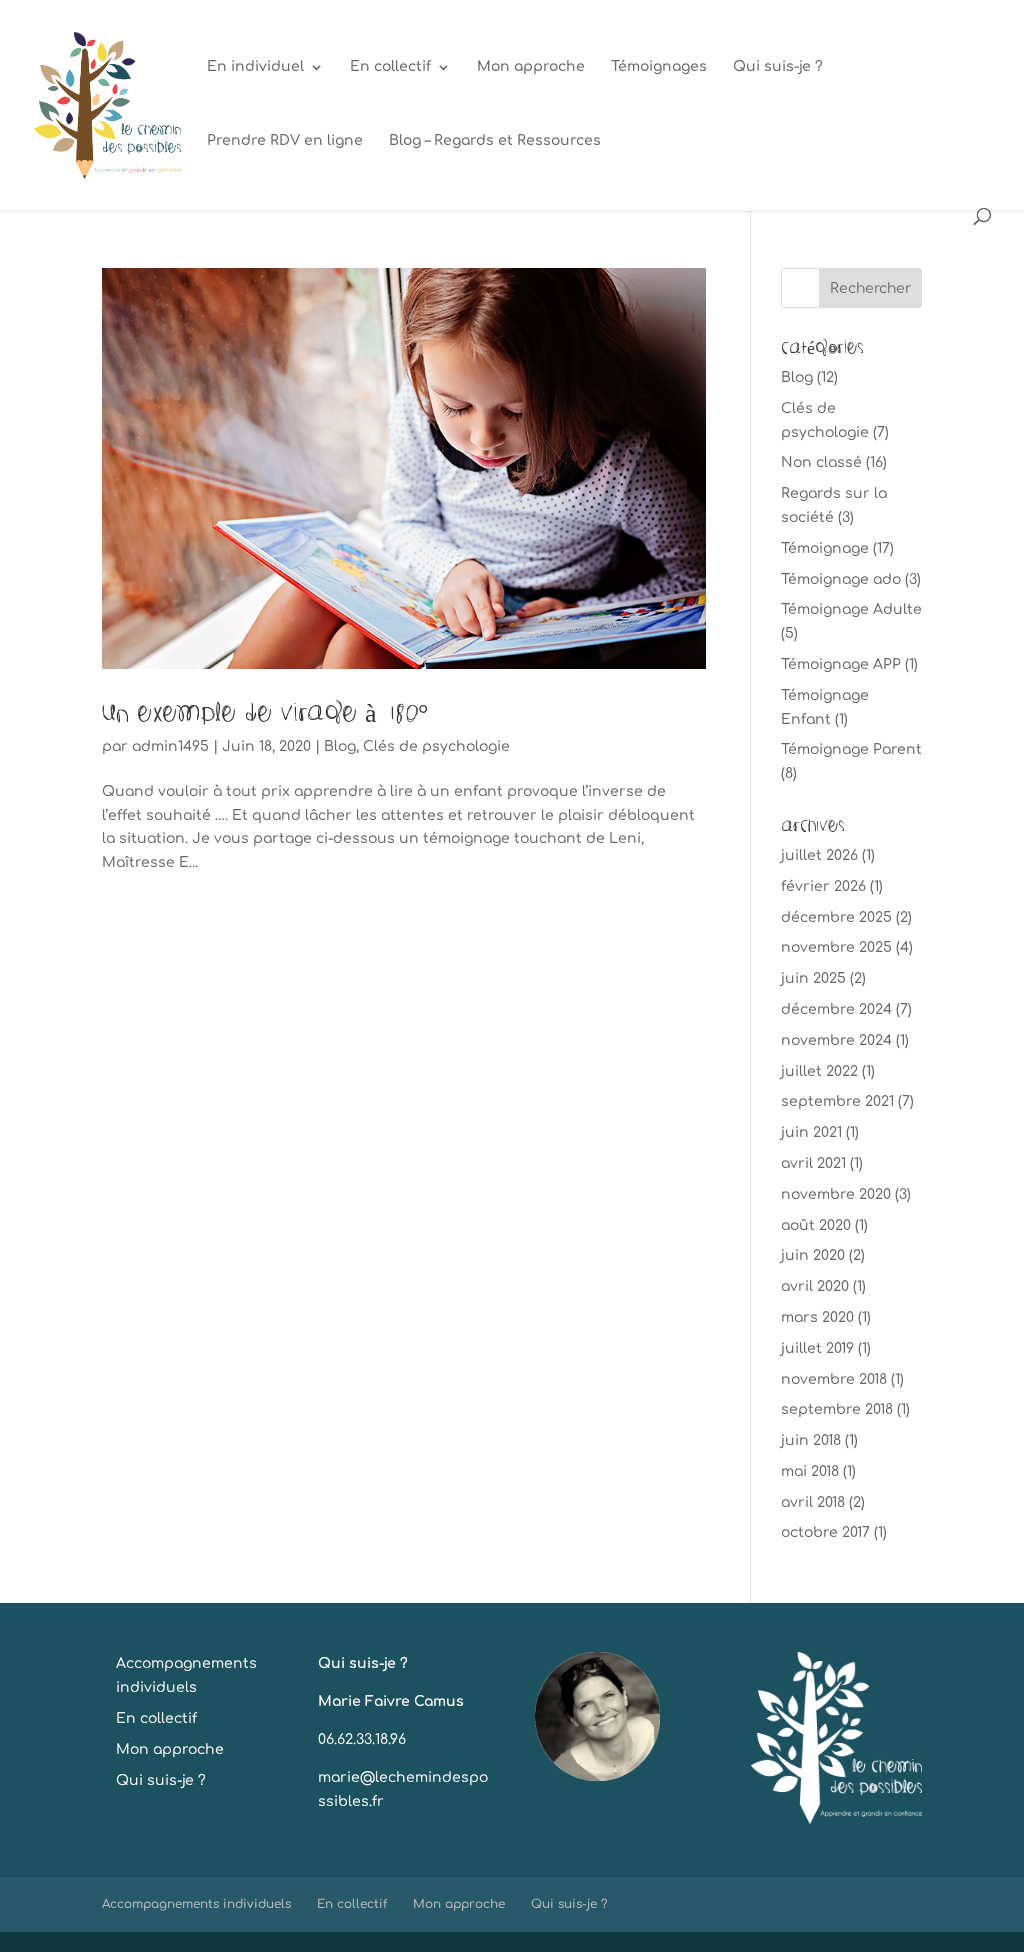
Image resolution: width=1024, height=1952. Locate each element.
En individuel (255, 67)
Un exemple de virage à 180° (265, 711)
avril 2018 (813, 1502)
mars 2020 (817, 1317)
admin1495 (170, 746)
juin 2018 (811, 1440)
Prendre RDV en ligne (285, 141)
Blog (340, 746)
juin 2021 (811, 1132)
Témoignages (659, 67)
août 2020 (816, 1225)
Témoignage (825, 548)
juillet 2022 (819, 1071)
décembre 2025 (836, 917)
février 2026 (823, 886)
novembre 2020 (836, 1194)
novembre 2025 (836, 947)
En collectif (390, 67)
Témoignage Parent (851, 749)
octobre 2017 (825, 1532)
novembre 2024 (836, 1040)
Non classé (821, 462)
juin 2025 (813, 978)
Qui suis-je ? (778, 67)
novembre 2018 (834, 1379)
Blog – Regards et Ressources (495, 141)
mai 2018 (810, 1471)
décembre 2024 (836, 1009)
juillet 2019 (817, 1348)
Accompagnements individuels (196, 1904)
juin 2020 (813, 1255)
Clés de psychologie (436, 746)
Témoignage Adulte (851, 609)
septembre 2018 (837, 1409)
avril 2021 (813, 1163)
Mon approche (531, 67)
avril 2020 (815, 1286)
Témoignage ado (841, 579)
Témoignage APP (841, 664)
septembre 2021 (837, 1101)
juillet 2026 (819, 855)
